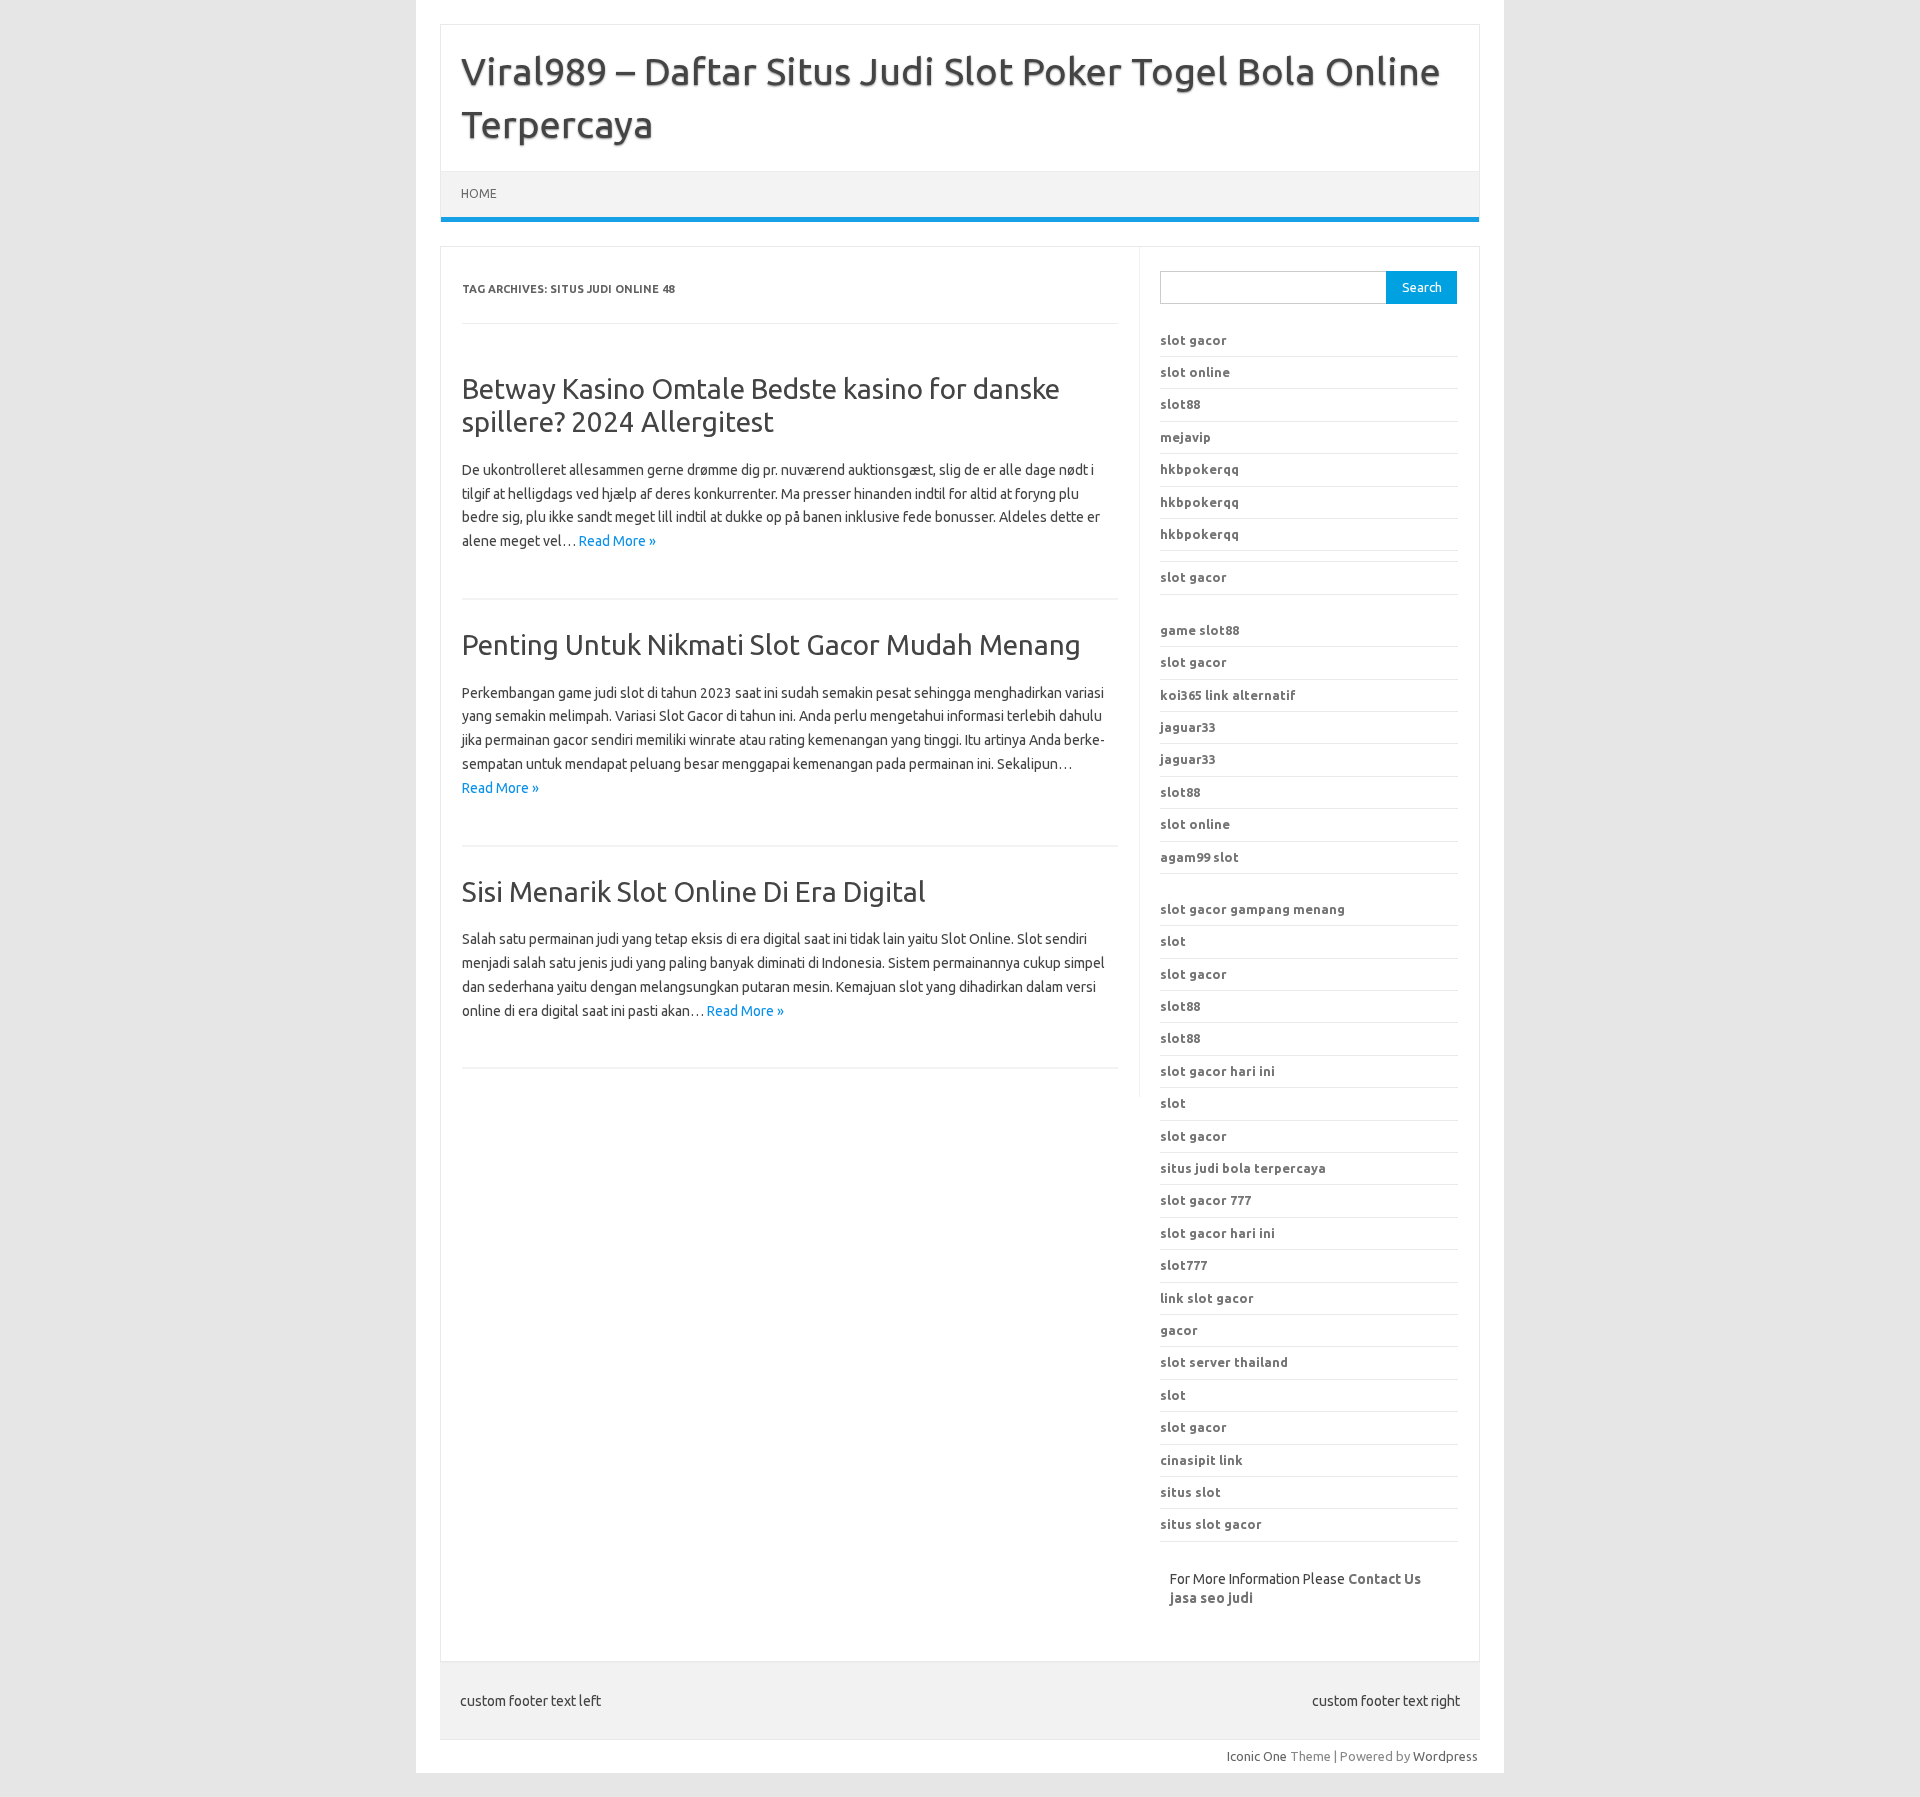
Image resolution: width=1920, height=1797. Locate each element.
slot (1173, 941)
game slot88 (1199, 630)
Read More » (617, 541)
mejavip (1185, 437)
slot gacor (1193, 340)
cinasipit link (1201, 1460)
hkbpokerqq (1199, 469)
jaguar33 (1188, 727)
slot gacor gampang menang (1252, 909)
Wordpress (1445, 1756)
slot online (1195, 372)
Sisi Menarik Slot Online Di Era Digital (694, 891)
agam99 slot (1199, 857)
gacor (1179, 1330)
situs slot (1190, 1492)
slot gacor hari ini (1217, 1071)
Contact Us (1384, 1579)
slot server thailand (1224, 1362)
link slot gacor (1207, 1298)
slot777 (1183, 1265)
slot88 (1180, 404)
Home (479, 193)
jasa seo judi (1211, 1598)
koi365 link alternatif (1228, 695)
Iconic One (1257, 1756)
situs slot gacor (1211, 1524)
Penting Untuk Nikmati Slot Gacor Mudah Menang (771, 644)
